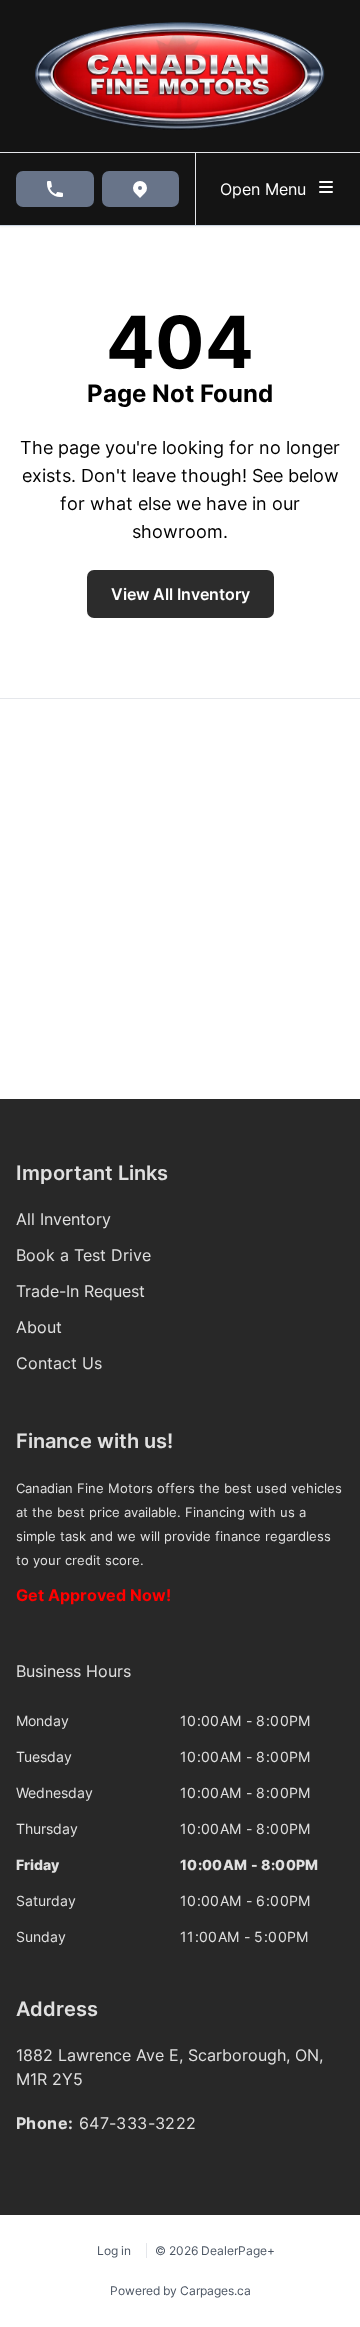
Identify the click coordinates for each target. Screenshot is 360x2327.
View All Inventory (180, 594)
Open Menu (268, 189)
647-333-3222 (138, 2123)
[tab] (73, 1681)
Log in (114, 2250)
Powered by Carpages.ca (180, 2290)
